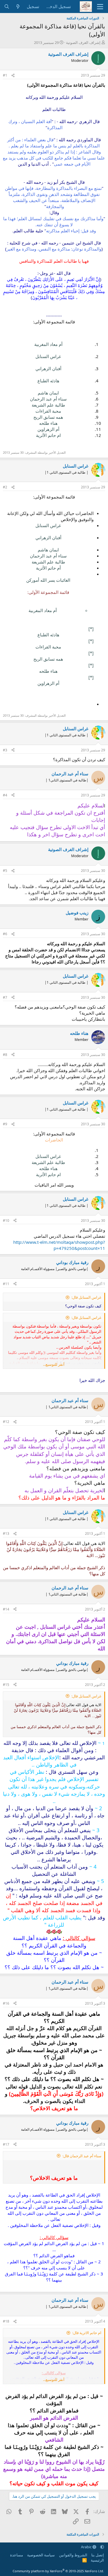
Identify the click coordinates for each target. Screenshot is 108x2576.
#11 (6, 1284)
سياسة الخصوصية (41, 2555)
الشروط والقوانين (73, 2555)
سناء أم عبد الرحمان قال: (82, 2156)
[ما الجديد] (18, 7)
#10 (6, 1221)
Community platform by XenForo (58, 2571)
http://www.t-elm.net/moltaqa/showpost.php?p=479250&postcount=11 (59, 1245)
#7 (5, 997)
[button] (102, 2547)
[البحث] (7, 7)
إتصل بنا (98, 2555)
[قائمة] (100, 7)
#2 (5, 487)
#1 (5, 75)
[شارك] (13, 76)
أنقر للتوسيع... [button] (54, 1364)
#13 (6, 1533)
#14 (6, 1609)
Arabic (87, 2547)
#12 (6, 1422)
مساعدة (17, 2555)
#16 (6, 2003)
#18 (6, 2321)
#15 (6, 1685)
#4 (5, 795)
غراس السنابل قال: (86, 1297)
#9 (5, 1124)
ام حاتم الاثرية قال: (87, 2333)
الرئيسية (97, 2560)
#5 (5, 871)
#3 (5, 750)
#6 (5, 934)
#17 (6, 2144)
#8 (5, 1055)
